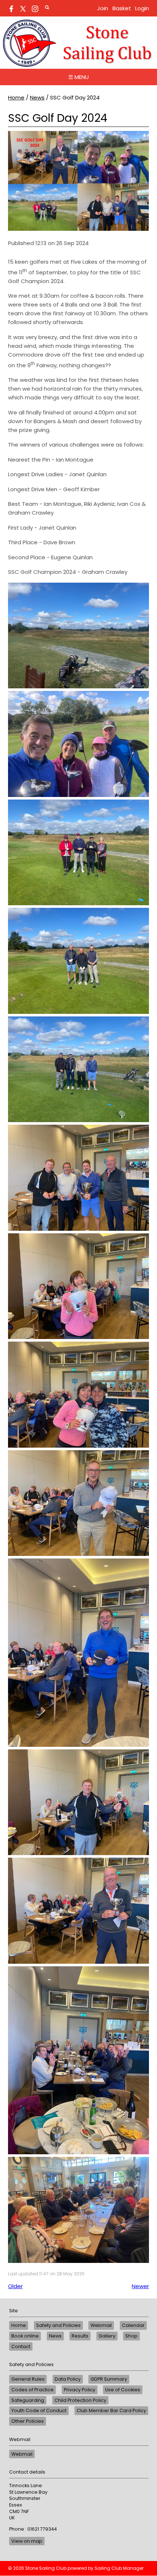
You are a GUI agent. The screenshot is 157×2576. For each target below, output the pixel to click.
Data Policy (68, 2379)
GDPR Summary (109, 2379)
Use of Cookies (123, 2390)
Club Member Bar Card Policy (111, 2410)
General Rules (28, 2379)
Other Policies (28, 2421)
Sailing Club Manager (119, 2568)
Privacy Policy (80, 2390)
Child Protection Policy (80, 2400)
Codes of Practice (32, 2390)
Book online (25, 2336)
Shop (131, 2336)
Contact (21, 2346)
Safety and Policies (58, 2325)
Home (16, 97)
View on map (27, 2541)
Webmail (101, 2325)
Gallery (107, 2336)
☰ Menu (78, 77)
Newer (140, 2286)
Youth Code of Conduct (39, 2410)
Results (80, 2336)
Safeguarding (28, 2400)
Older (15, 2286)
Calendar (133, 2325)
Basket (122, 8)
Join (103, 8)
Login (142, 8)
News (37, 97)
